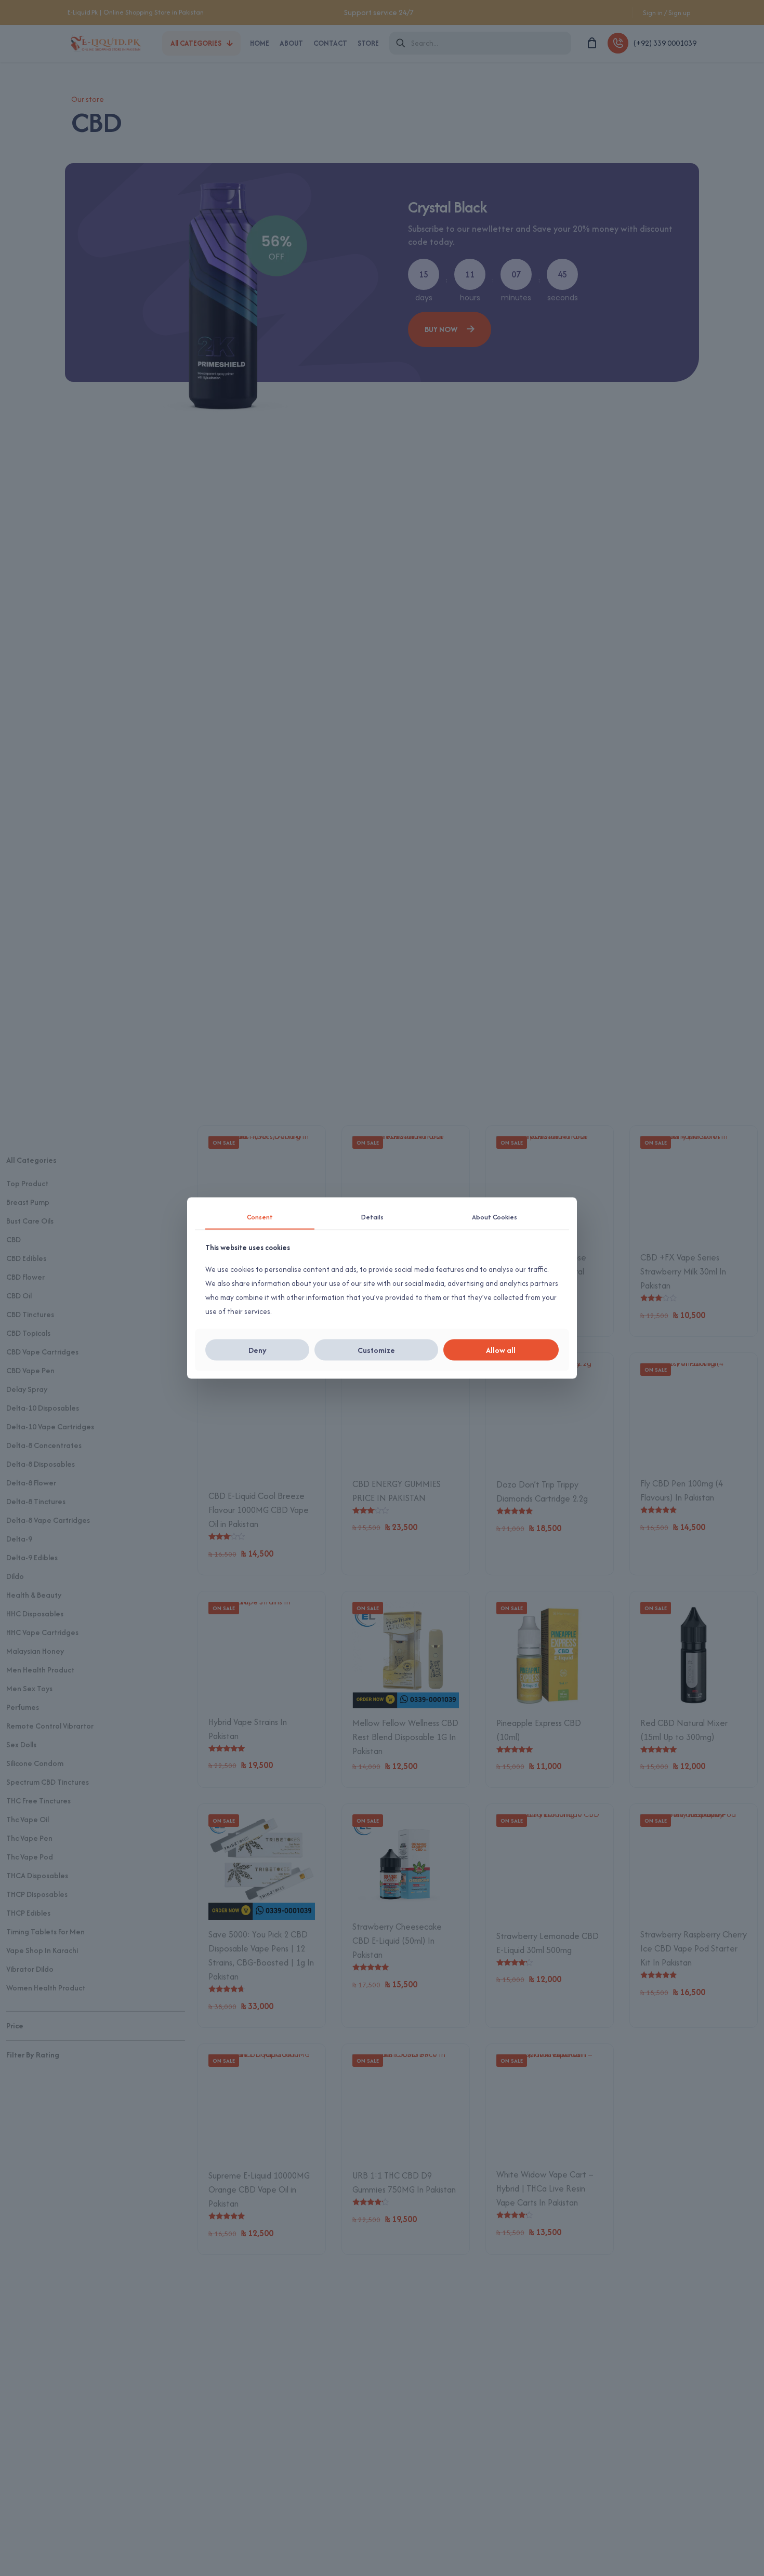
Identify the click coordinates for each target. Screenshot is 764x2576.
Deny (258, 1350)
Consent (260, 1217)
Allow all (501, 1350)
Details (372, 1217)
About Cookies (495, 1217)
